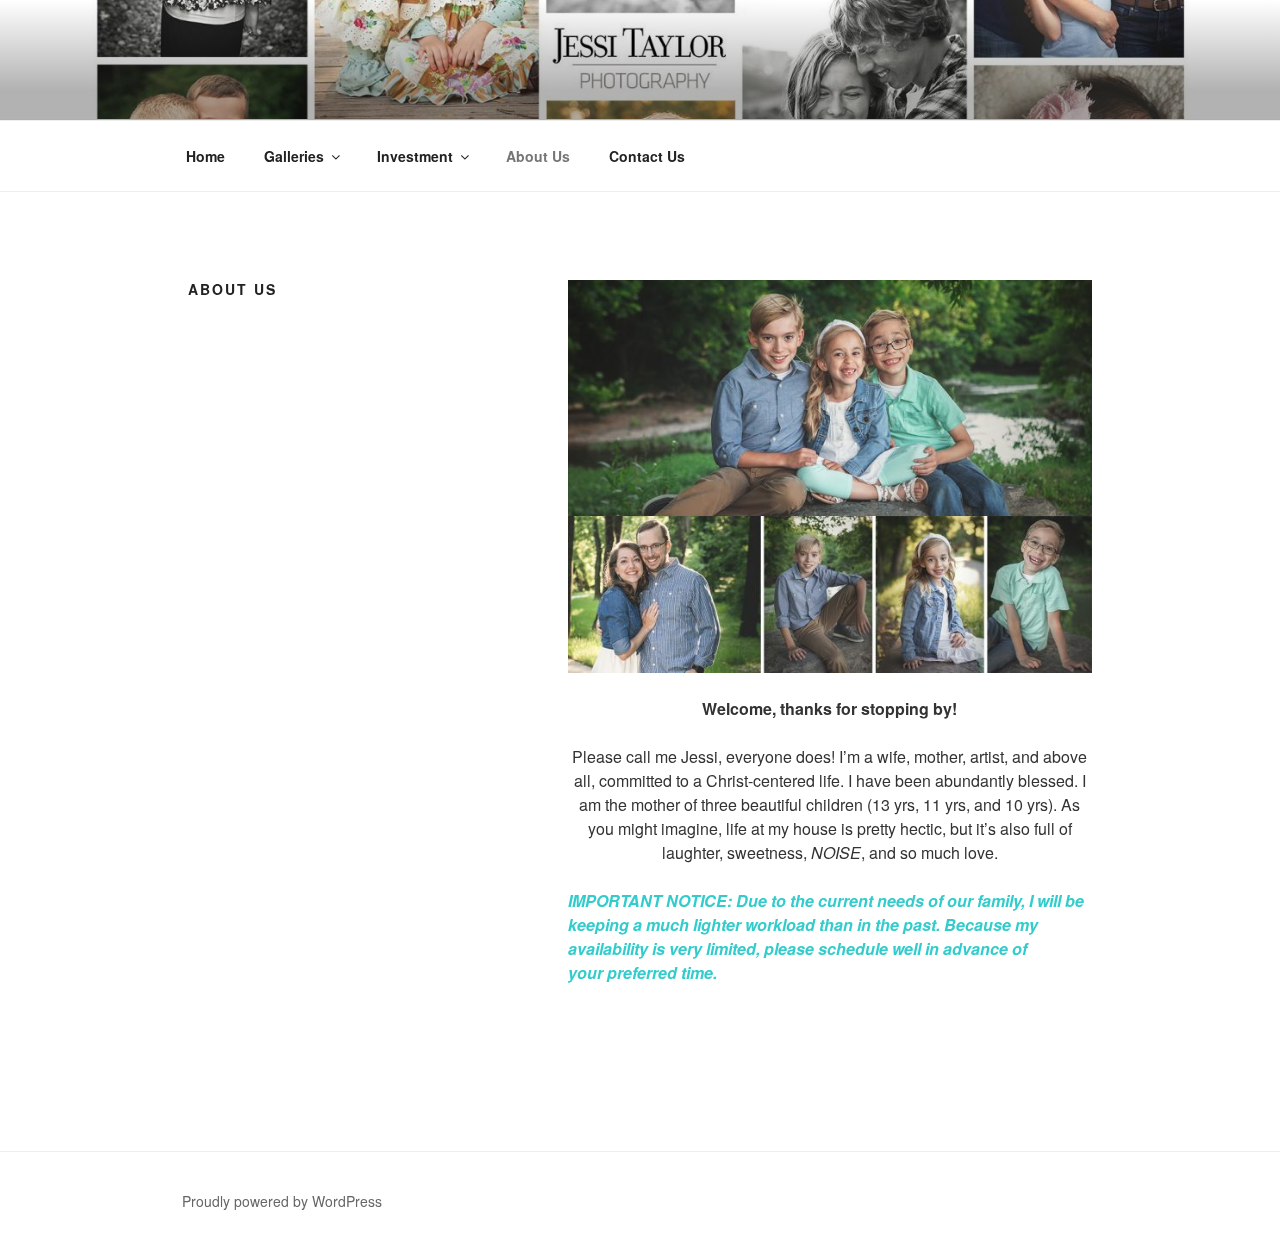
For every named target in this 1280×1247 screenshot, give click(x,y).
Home (205, 156)
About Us (538, 156)
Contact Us (647, 156)
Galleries (294, 156)
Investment (415, 156)
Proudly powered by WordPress (282, 1201)
